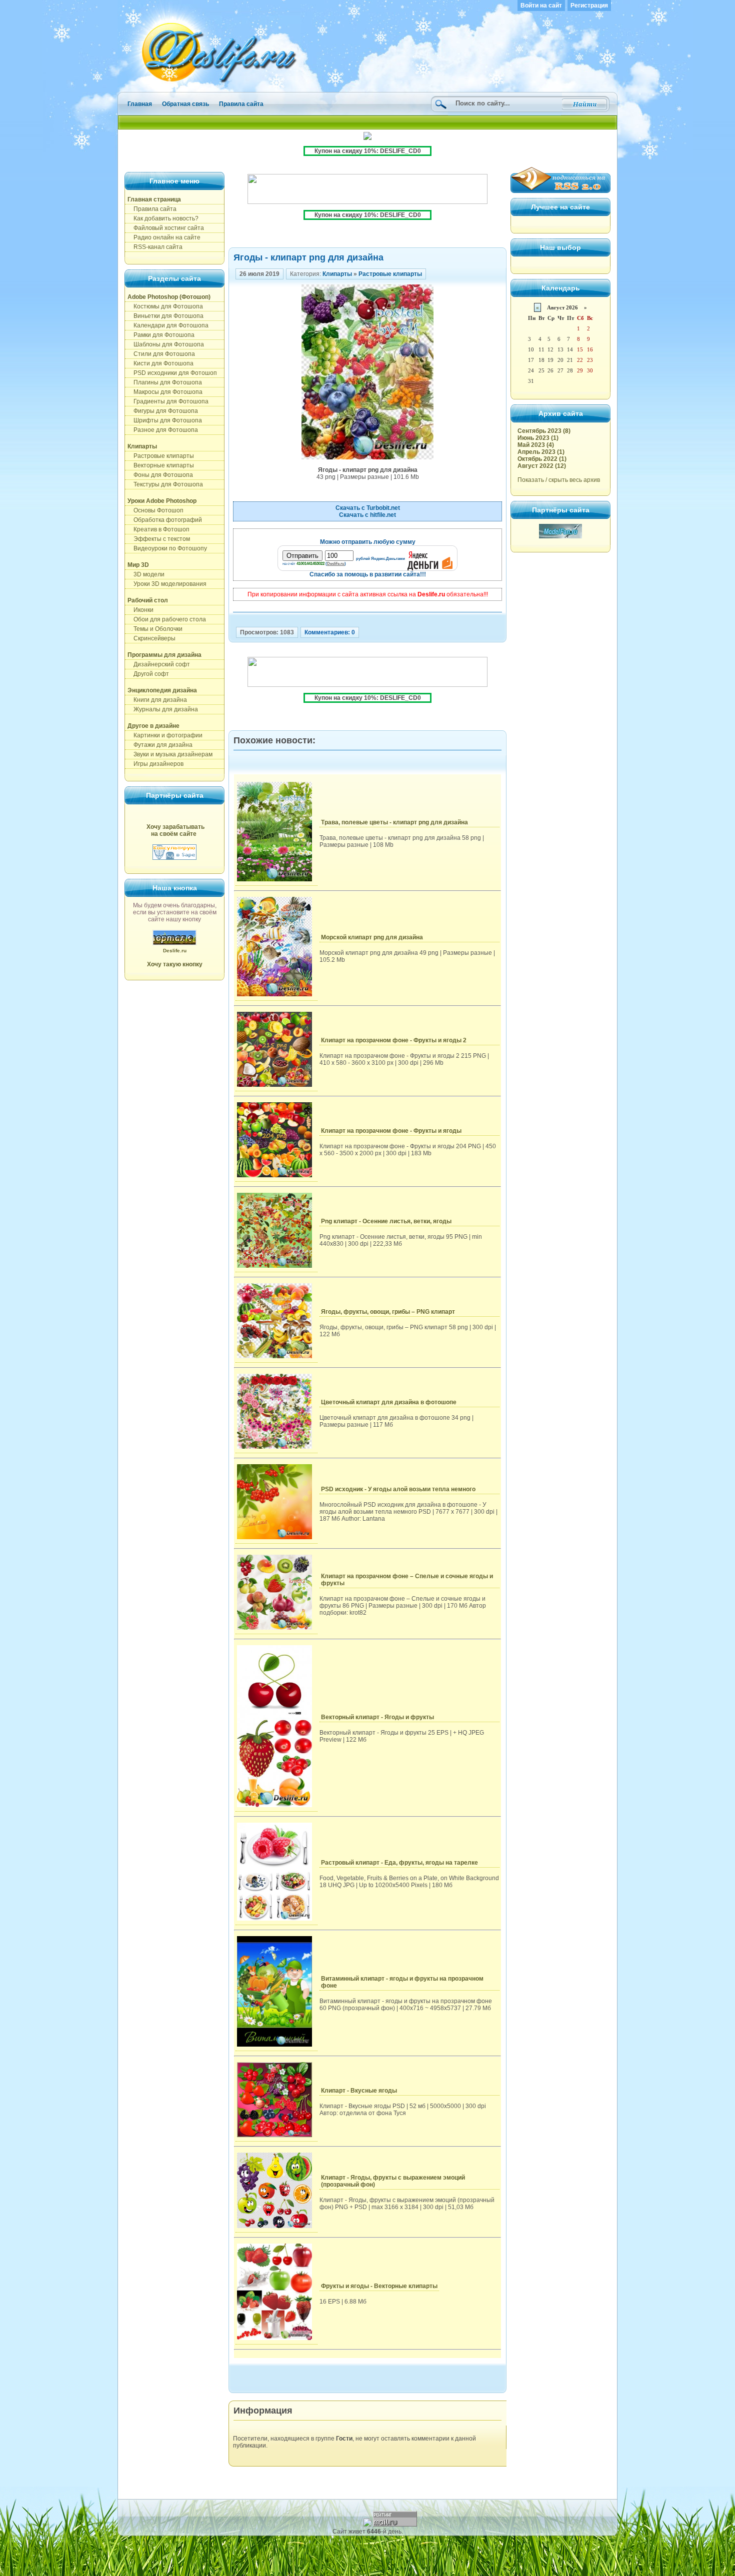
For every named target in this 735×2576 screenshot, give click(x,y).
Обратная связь (185, 104)
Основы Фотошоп (155, 510)
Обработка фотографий (165, 520)
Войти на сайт (541, 5)
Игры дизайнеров (155, 764)
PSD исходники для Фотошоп (172, 373)
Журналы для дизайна (163, 709)
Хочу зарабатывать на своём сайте (175, 830)
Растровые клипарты (161, 456)
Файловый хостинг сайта (166, 228)
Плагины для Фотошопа (165, 382)
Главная (140, 104)
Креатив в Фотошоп (158, 529)
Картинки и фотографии (165, 735)
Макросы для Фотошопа (165, 392)
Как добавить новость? (163, 218)
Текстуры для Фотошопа (165, 484)
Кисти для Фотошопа (160, 363)
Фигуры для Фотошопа (163, 411)
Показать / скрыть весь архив (559, 480)
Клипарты (337, 274)
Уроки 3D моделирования (167, 584)
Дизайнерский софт (159, 664)
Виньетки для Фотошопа (165, 316)
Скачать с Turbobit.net (368, 508)
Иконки (140, 610)
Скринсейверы (151, 638)
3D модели (146, 574)
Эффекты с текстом (159, 539)
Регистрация (589, 5)
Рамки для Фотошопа (161, 335)
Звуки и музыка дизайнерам (170, 754)
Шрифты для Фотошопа (165, 420)
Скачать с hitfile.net (367, 515)
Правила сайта (241, 104)
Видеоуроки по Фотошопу (167, 548)
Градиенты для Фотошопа (168, 401)
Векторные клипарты (161, 465)
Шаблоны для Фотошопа (166, 344)
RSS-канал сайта (155, 247)
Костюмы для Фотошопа (165, 306)
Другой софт (148, 674)
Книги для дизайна (157, 700)
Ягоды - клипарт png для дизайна (308, 257)
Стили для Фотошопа (161, 354)
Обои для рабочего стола (167, 619)
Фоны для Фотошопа (160, 475)
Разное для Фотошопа (163, 430)
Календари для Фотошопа (168, 325)
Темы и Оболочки (155, 629)
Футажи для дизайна (160, 745)
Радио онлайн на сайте (164, 237)
